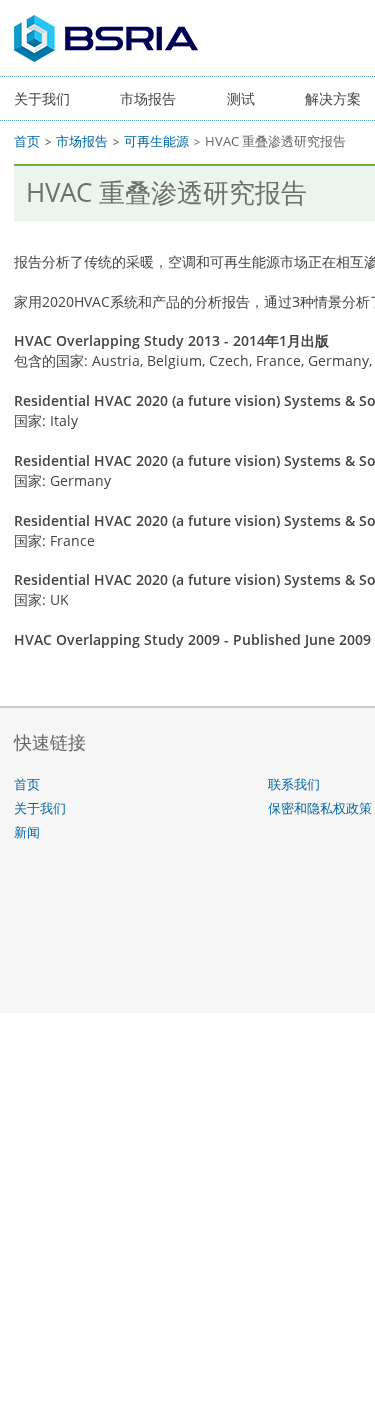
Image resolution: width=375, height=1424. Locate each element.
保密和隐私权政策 (320, 808)
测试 (241, 98)
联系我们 (294, 784)
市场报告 (148, 98)
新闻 (27, 832)
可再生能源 (156, 141)
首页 (27, 141)
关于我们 (42, 98)
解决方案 (333, 98)
